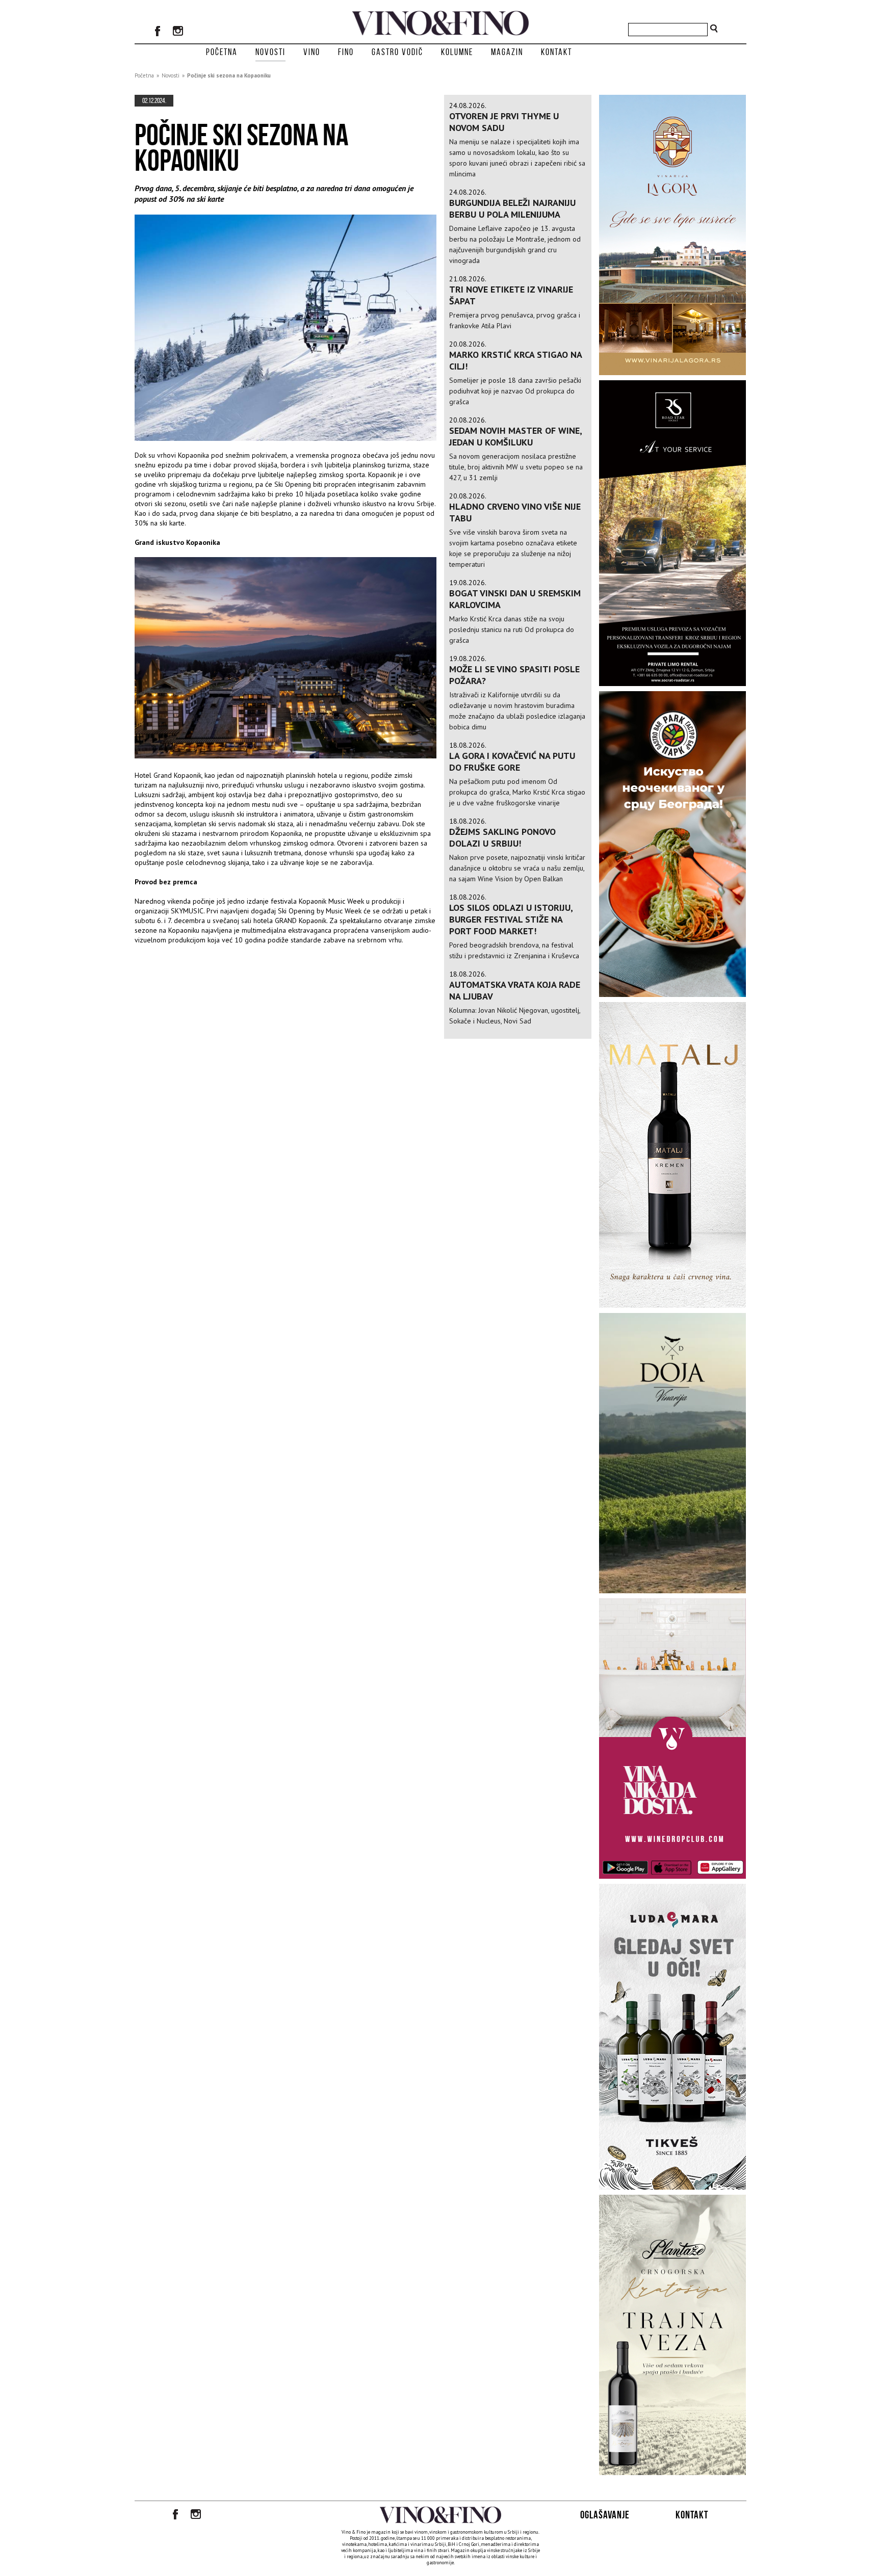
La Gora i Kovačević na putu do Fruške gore (512, 761)
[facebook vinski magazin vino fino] (158, 32)
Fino (346, 52)
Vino (312, 52)
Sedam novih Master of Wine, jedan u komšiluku (515, 436)
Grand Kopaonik (177, 775)
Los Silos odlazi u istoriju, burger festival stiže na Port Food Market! (511, 919)
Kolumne (457, 52)
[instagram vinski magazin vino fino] (178, 32)
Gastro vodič (397, 52)
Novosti (270, 52)
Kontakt (556, 52)
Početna (222, 52)
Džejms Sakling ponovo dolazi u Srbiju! (502, 837)
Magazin (507, 52)
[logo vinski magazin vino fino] (440, 33)
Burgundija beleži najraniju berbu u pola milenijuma (512, 208)
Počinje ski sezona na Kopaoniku (229, 75)
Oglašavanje (605, 2515)
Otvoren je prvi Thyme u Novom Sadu (504, 122)
